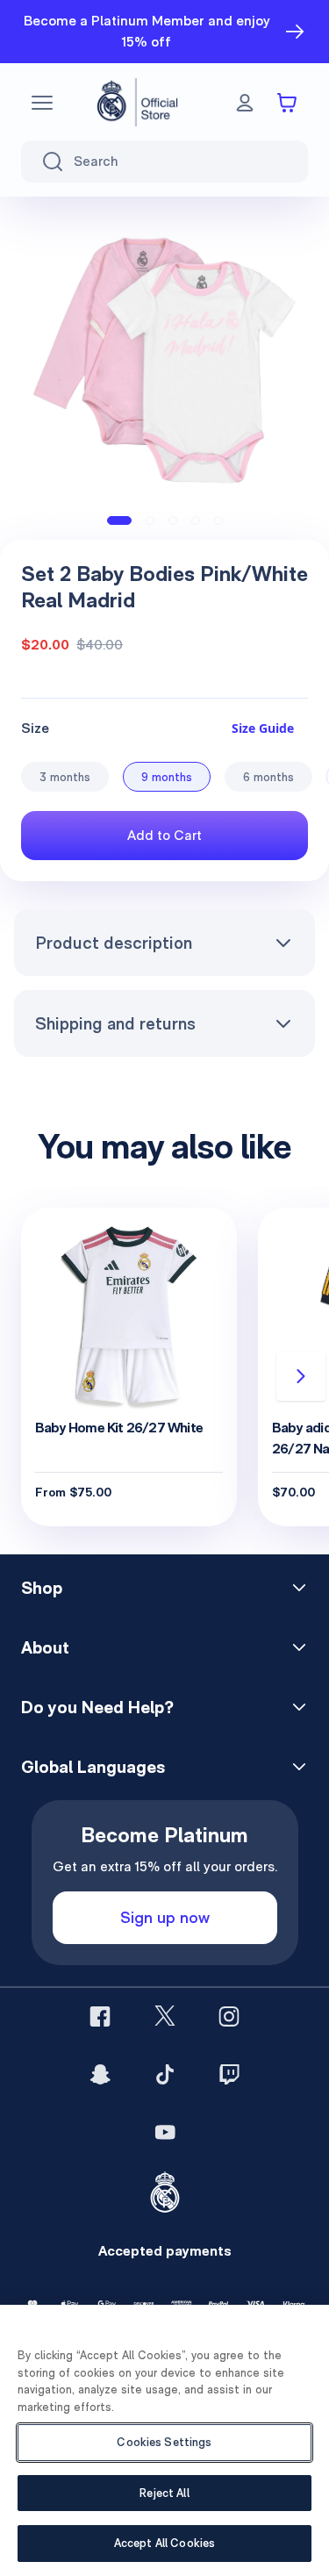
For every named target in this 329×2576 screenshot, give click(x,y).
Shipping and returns (115, 1023)
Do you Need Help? (97, 1707)
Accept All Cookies (164, 2543)
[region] (164, 2440)
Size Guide (263, 728)
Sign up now (165, 1917)
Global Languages (93, 1767)
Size (35, 728)
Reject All (164, 2493)
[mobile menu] (42, 103)
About (45, 1647)
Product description (114, 943)
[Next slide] (301, 1376)
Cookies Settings (164, 2442)
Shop (42, 1588)
